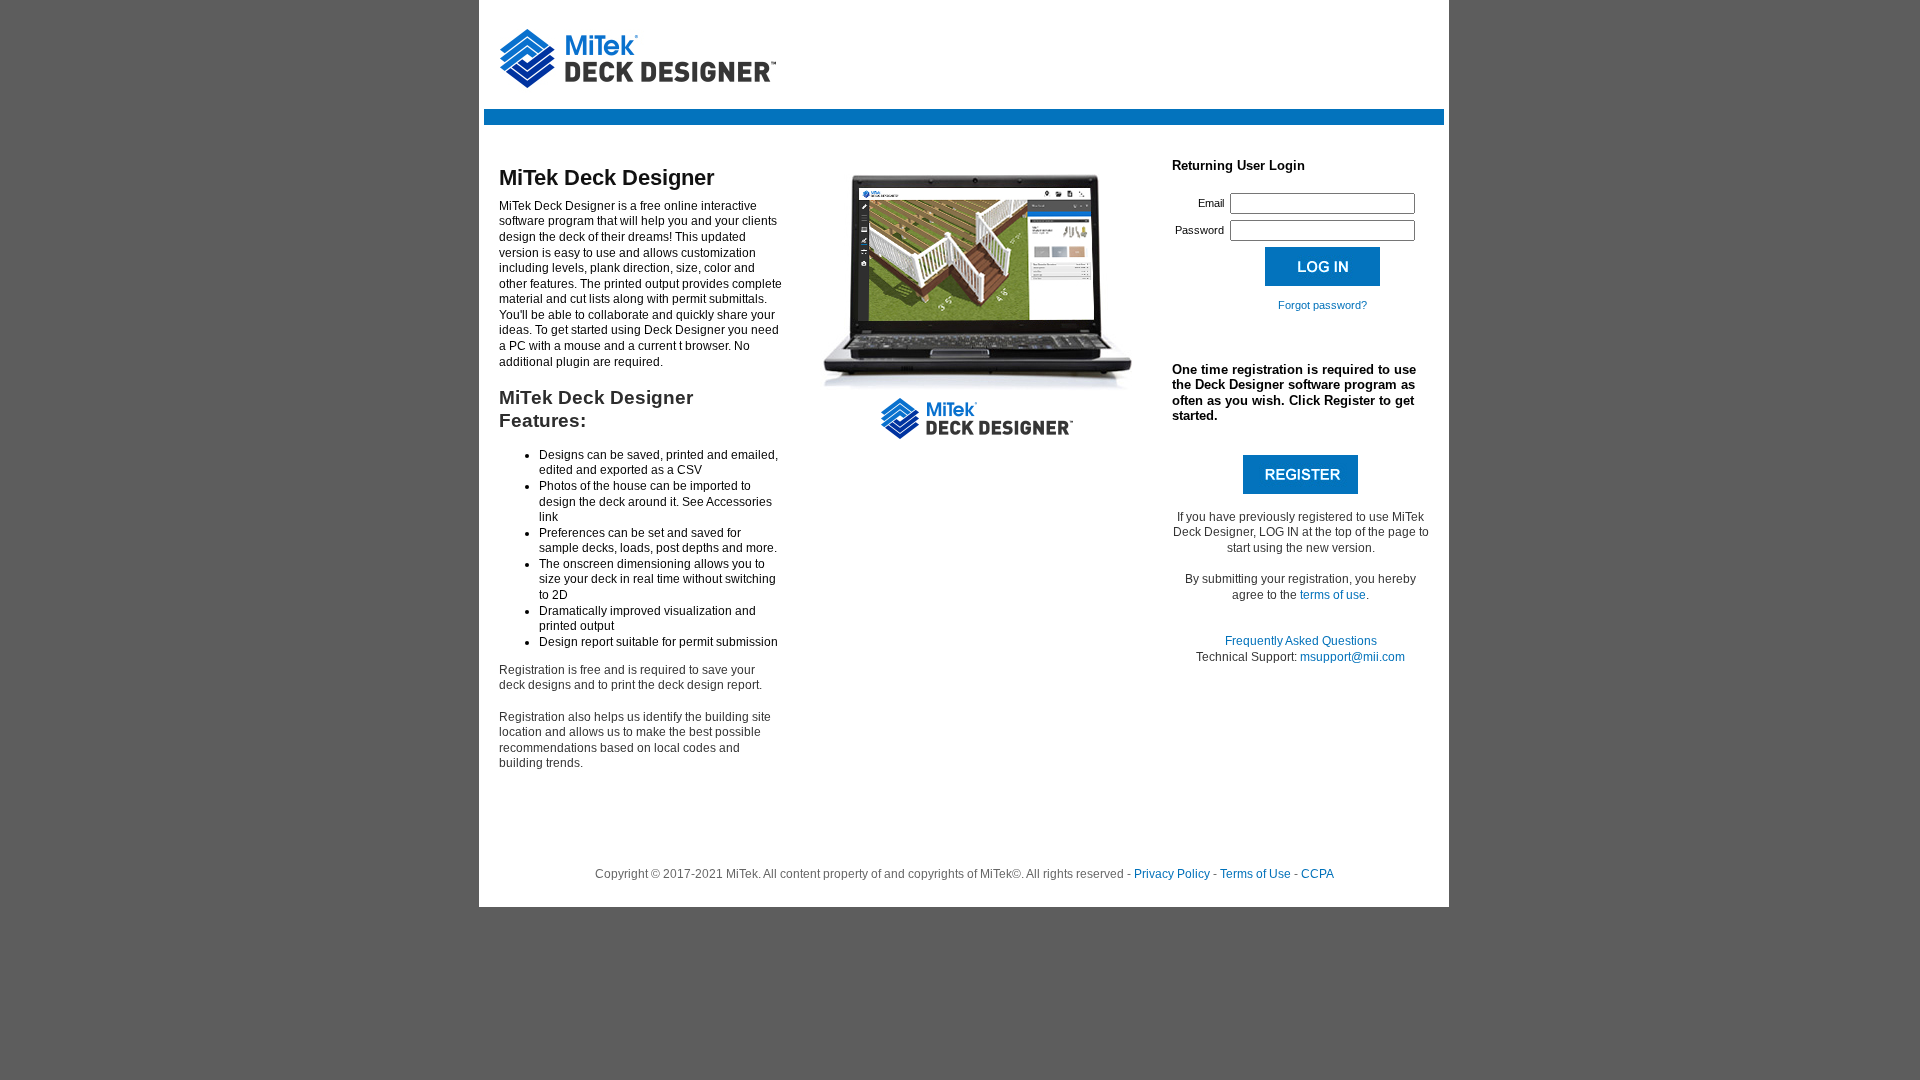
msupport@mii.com (1352, 657)
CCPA (1317, 873)
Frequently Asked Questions (1301, 641)
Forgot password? (1322, 305)
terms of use (1333, 595)
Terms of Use (1255, 873)
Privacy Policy (1172, 873)
